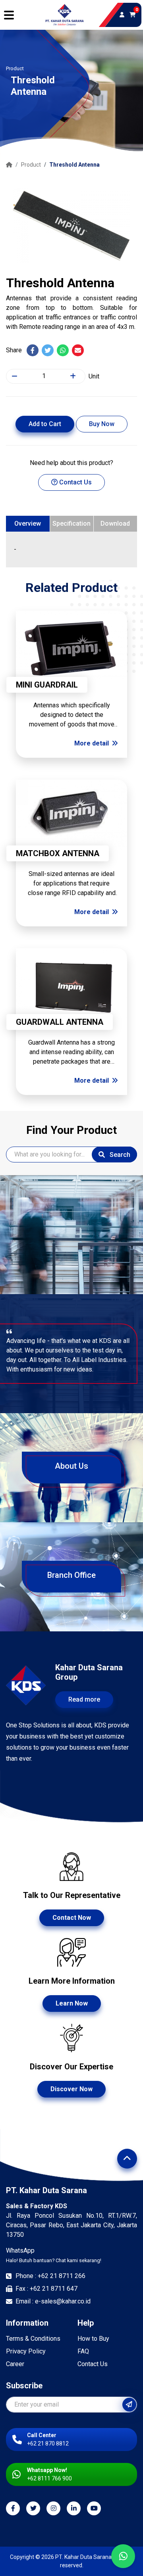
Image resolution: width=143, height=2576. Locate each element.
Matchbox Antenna (58, 853)
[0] (132, 15)
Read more (84, 1699)
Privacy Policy (26, 2351)
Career (15, 2364)
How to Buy (93, 2339)
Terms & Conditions (33, 2339)
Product (31, 165)
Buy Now (102, 424)
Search (119, 1155)
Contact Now (72, 1918)
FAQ (83, 2351)
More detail (92, 743)
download (115, 523)
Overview (28, 523)
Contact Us (75, 482)
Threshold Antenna (74, 165)
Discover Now (71, 2089)
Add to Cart (45, 424)
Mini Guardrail (47, 685)
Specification (71, 523)
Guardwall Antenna (60, 1022)
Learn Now (72, 2003)
